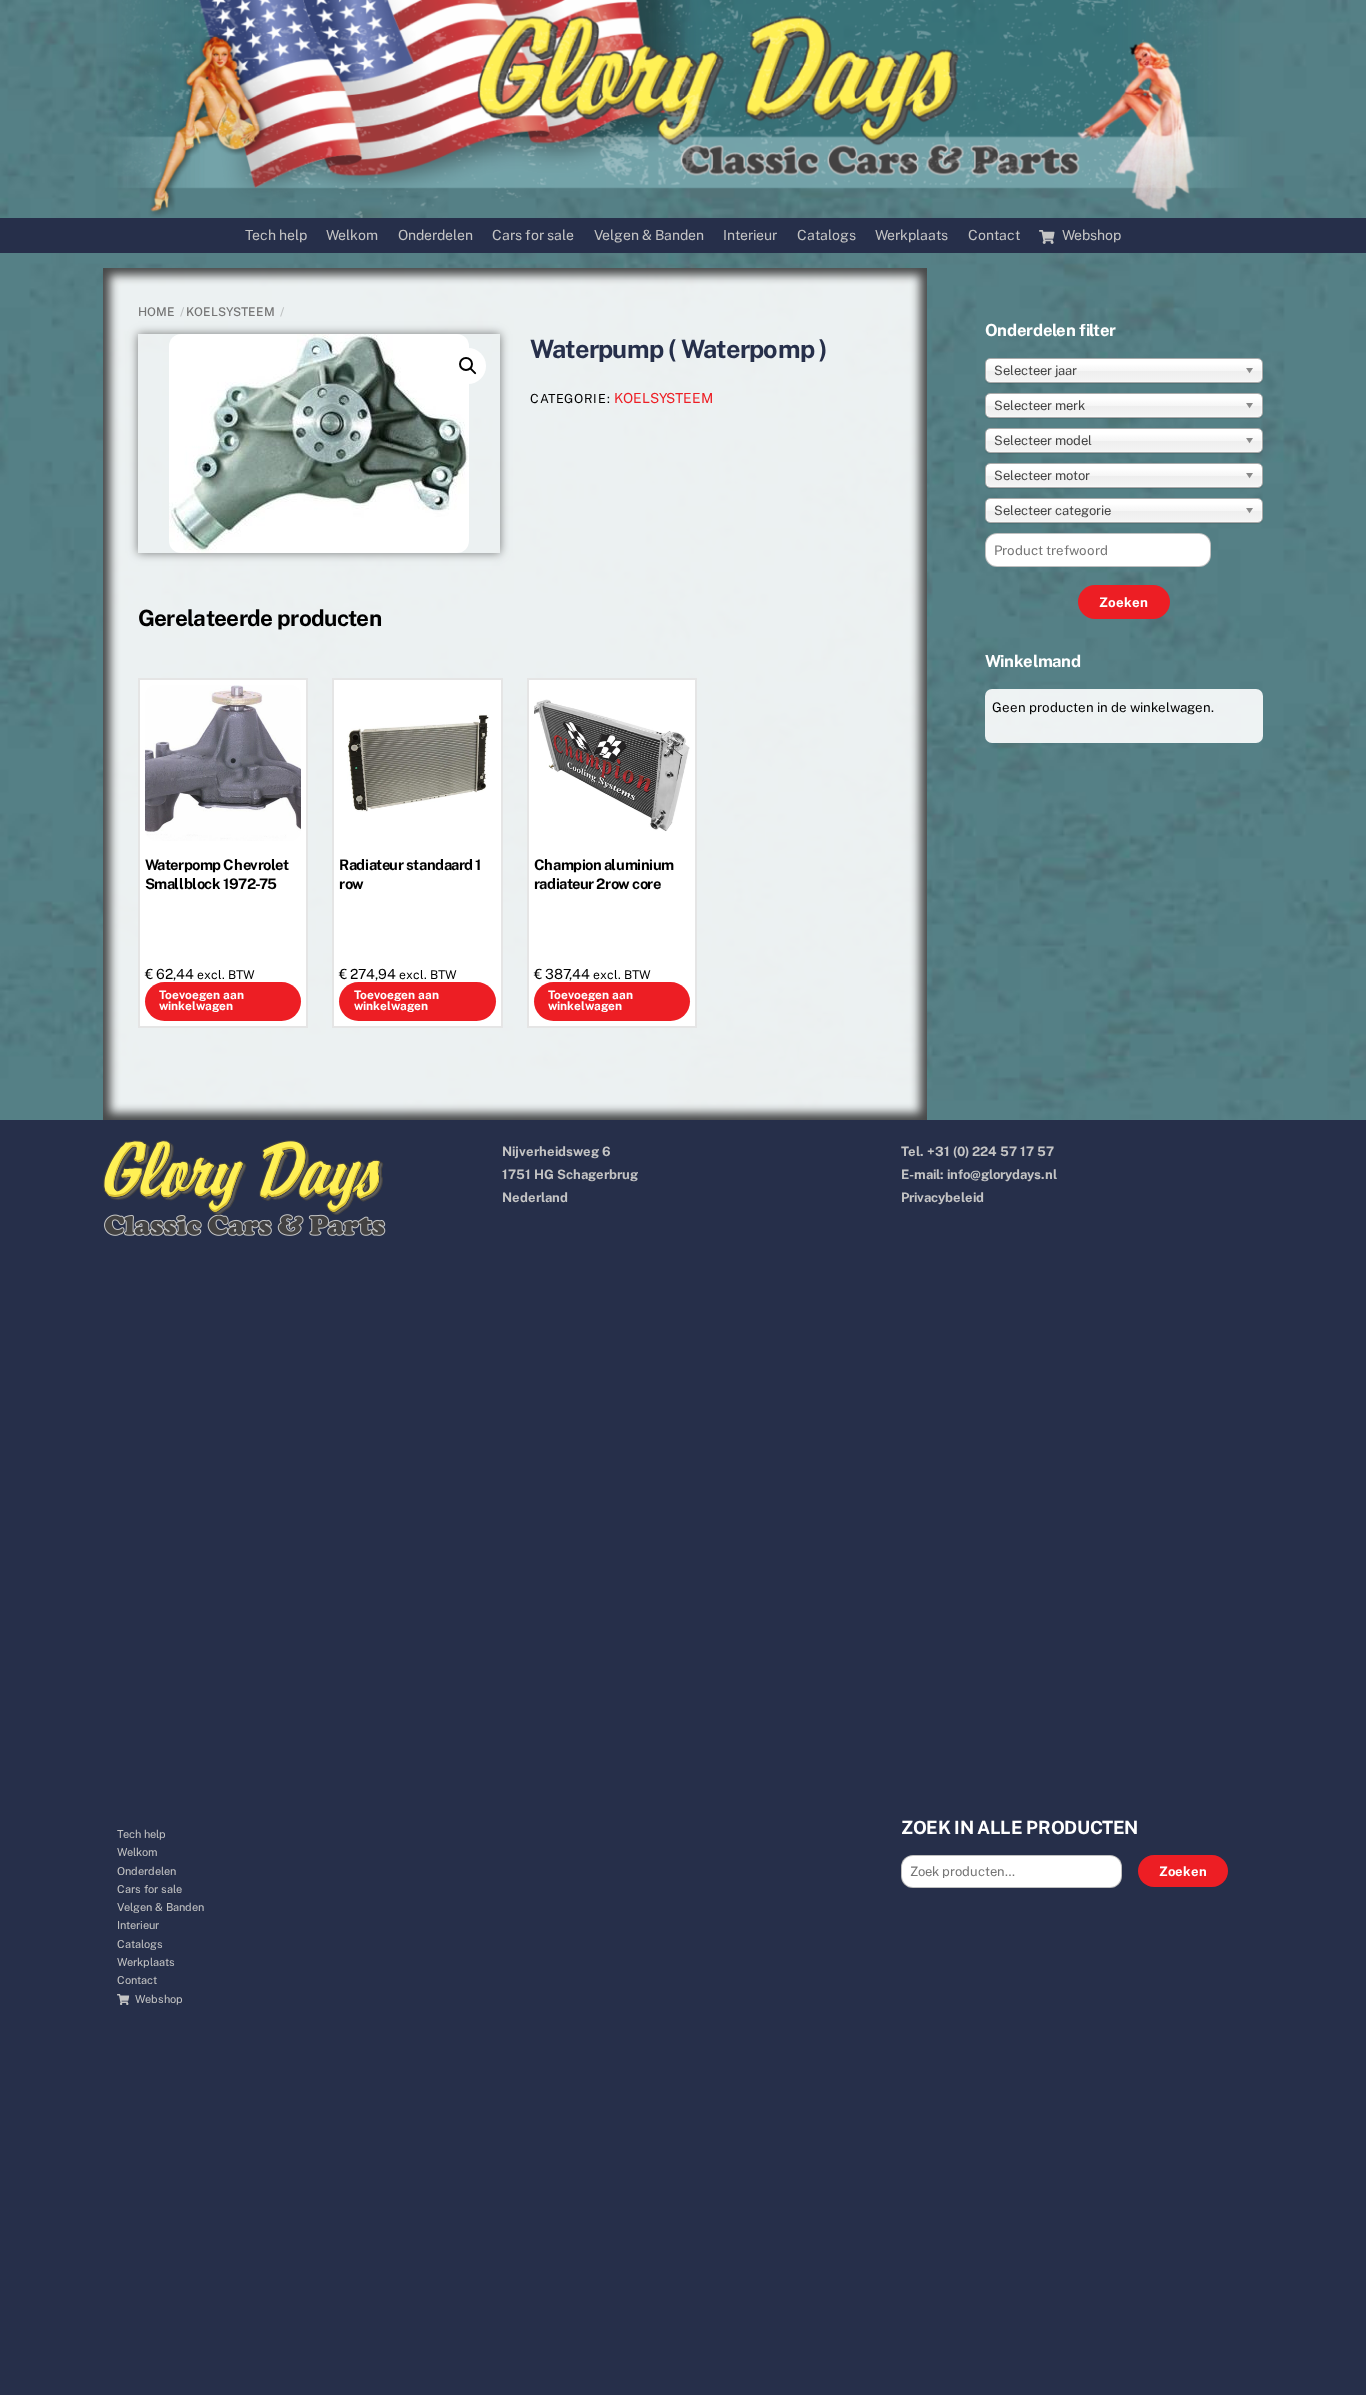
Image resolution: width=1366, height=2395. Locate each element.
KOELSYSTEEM (230, 312)
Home (156, 312)
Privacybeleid (942, 1197)
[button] (468, 366)
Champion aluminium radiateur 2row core (604, 874)
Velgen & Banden (649, 235)
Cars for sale (533, 235)
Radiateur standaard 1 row (410, 874)
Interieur (750, 235)
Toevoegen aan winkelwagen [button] (201, 1001)
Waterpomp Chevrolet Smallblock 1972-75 (217, 874)
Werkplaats (911, 235)
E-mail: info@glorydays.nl (979, 1174)
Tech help (276, 235)
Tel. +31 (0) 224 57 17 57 (977, 1151)
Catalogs (826, 235)
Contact (994, 235)
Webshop (1090, 235)
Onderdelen (435, 235)
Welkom (352, 235)
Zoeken (1183, 1871)
